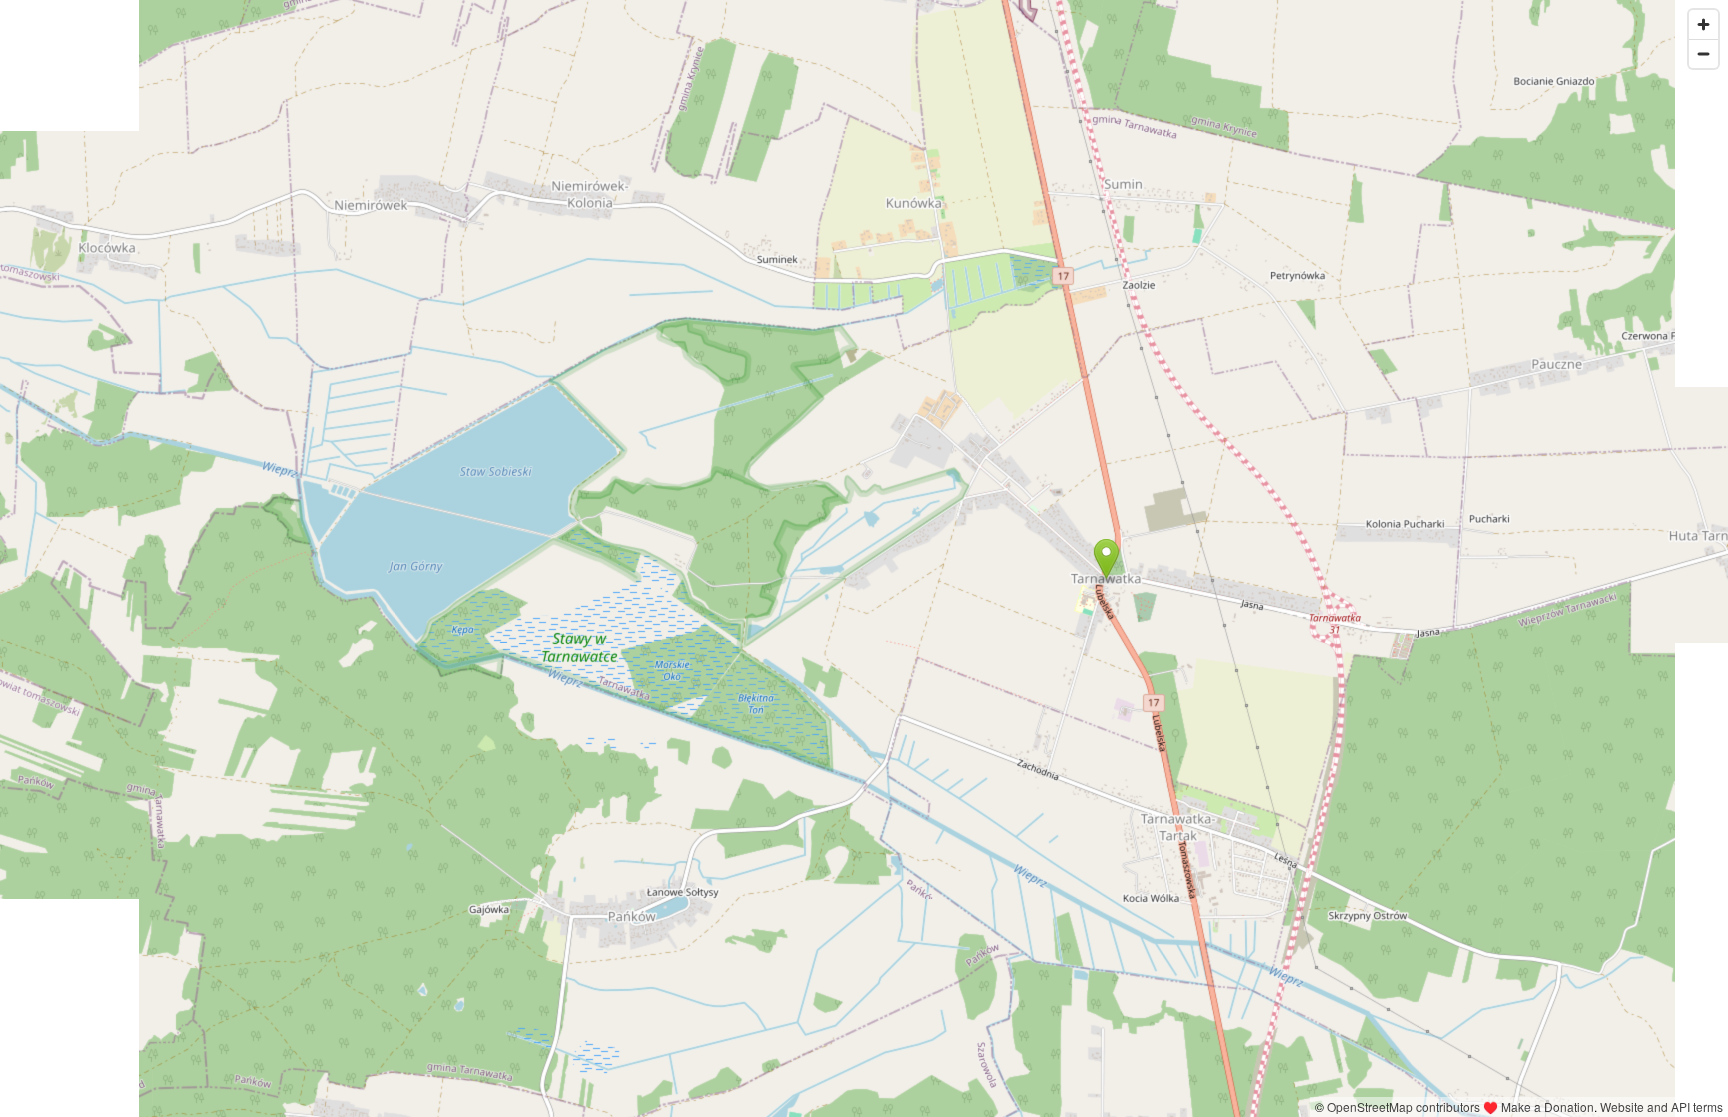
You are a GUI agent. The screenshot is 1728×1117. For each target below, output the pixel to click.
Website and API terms (1661, 1106)
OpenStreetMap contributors (1403, 1106)
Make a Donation (1547, 1106)
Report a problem (1258, 1106)
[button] (1106, 559)
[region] (864, 558)
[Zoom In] (1703, 24)
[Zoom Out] (1703, 53)
